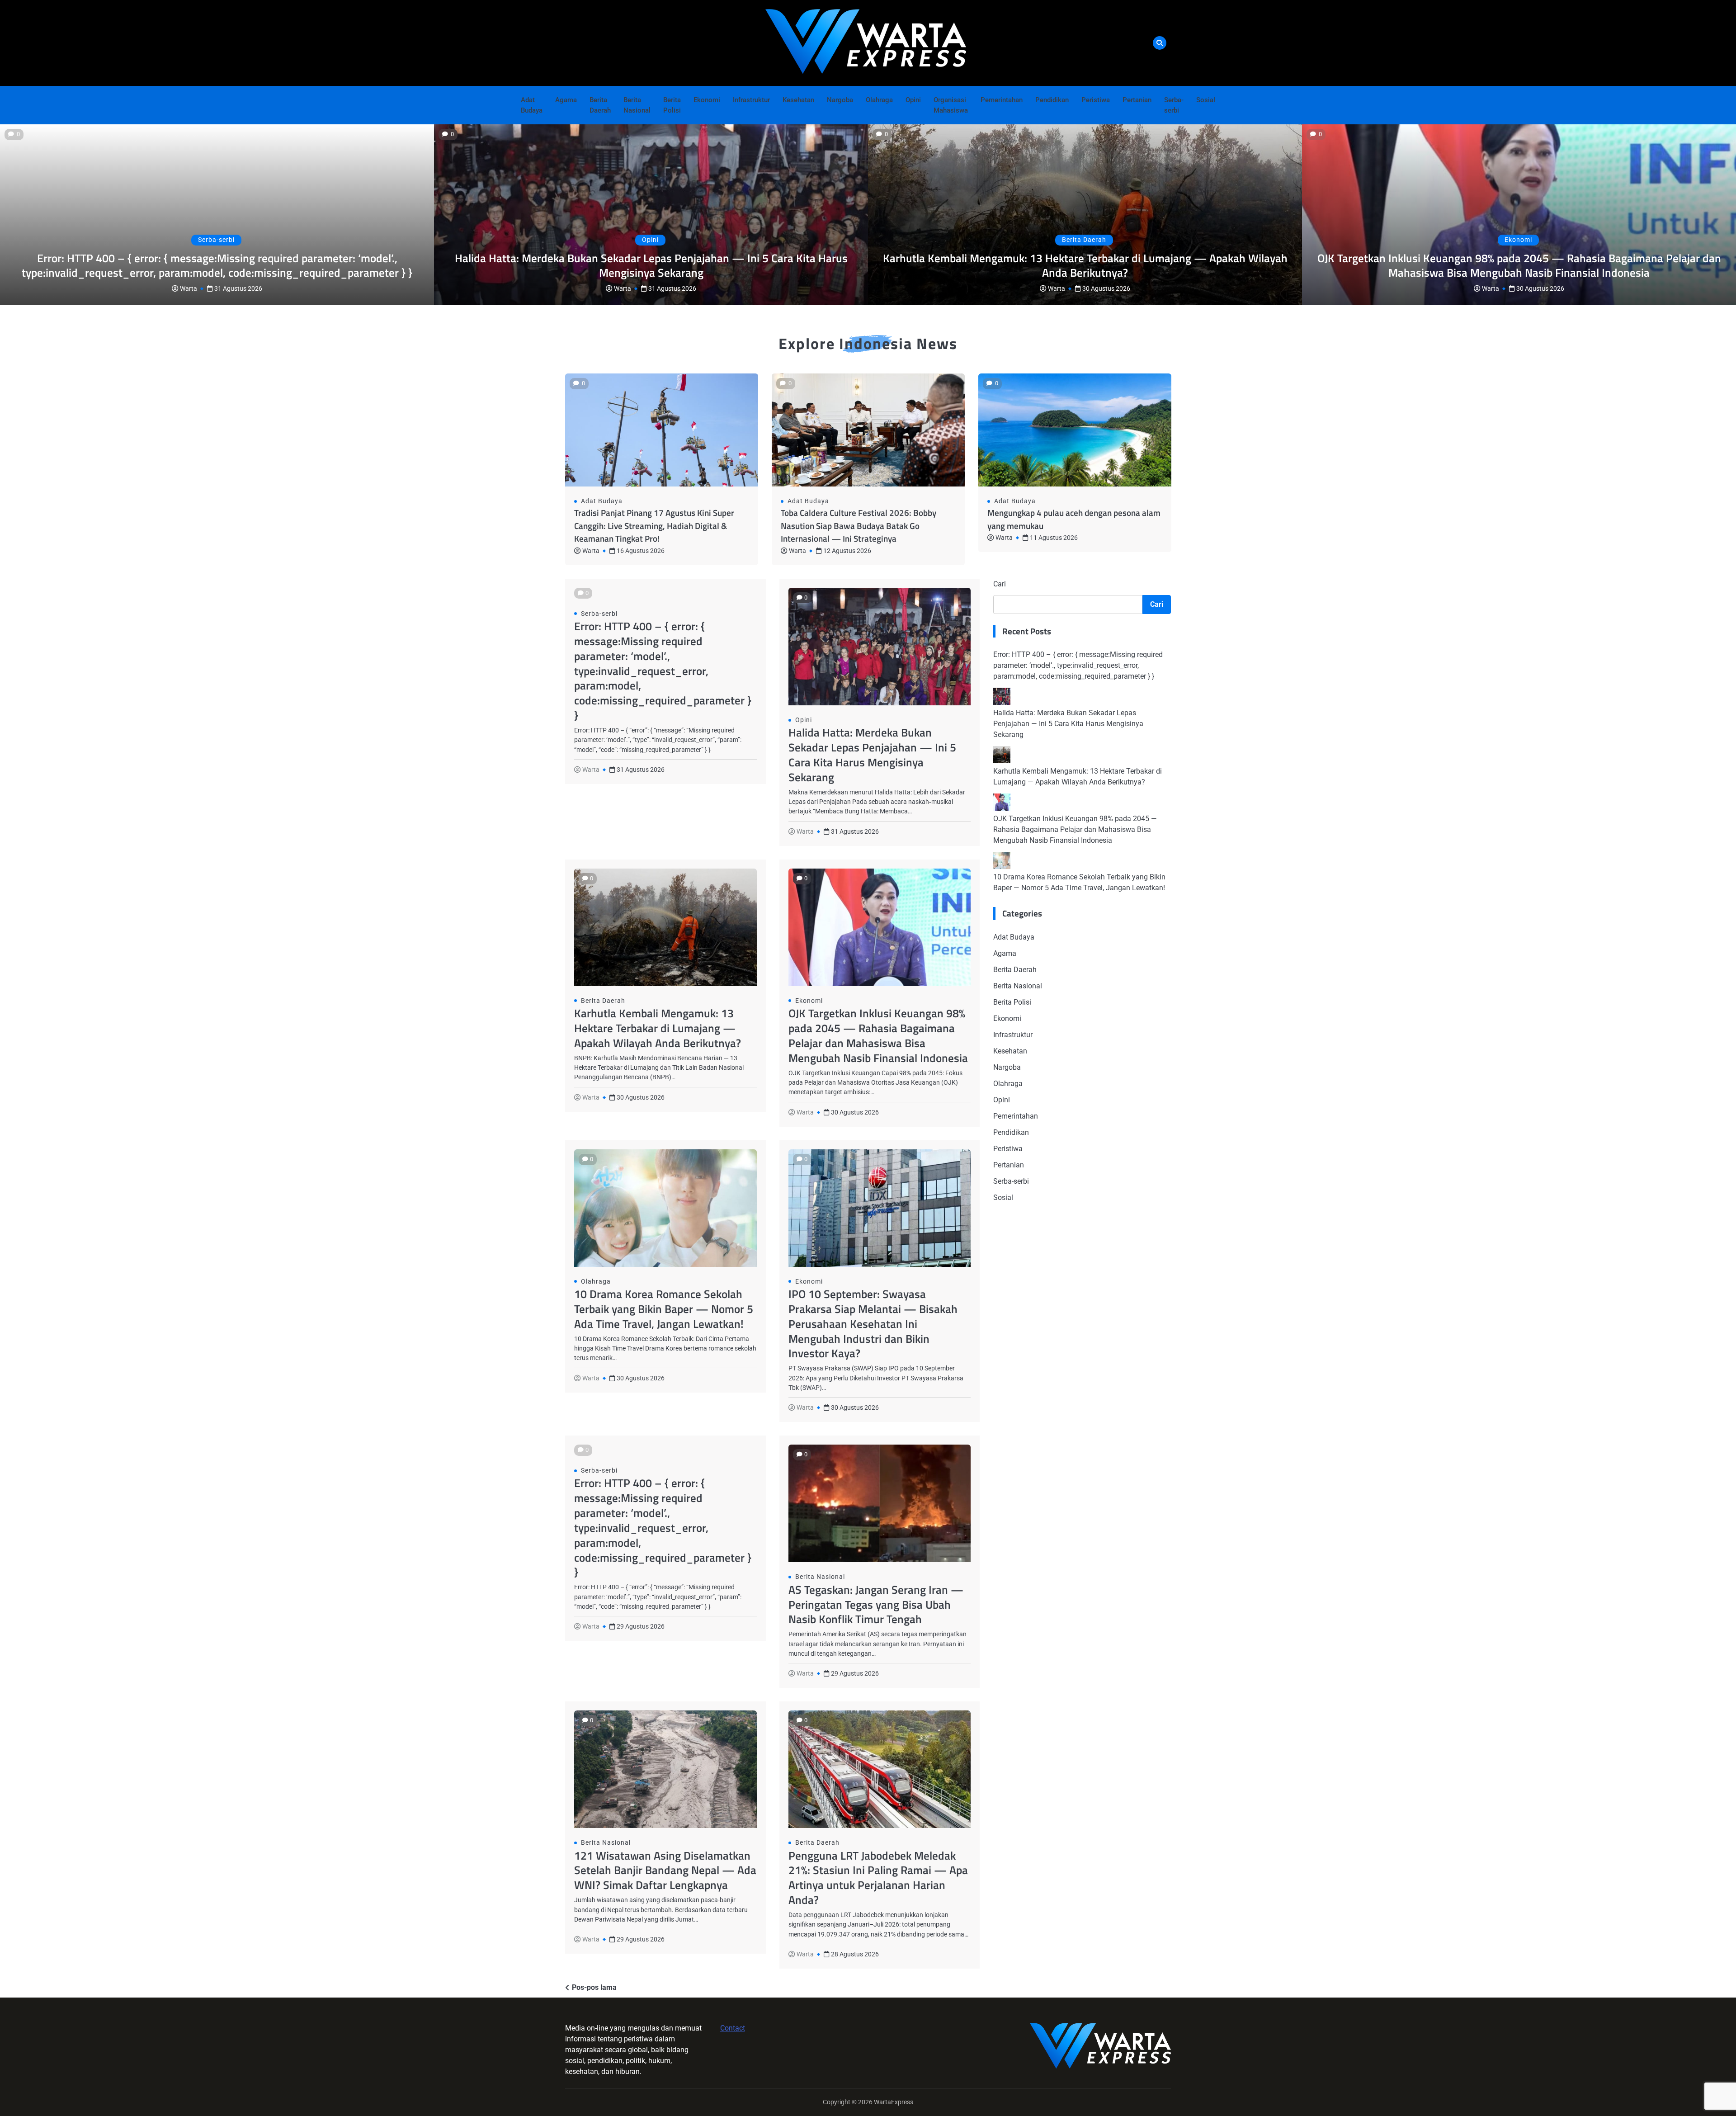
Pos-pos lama (594, 1987)
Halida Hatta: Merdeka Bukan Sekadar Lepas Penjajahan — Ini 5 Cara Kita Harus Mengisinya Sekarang (651, 265)
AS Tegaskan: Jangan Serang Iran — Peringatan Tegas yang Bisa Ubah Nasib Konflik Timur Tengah (876, 1604)
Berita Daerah (600, 105)
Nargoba (840, 100)
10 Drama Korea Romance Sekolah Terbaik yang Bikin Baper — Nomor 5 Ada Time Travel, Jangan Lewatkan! (664, 1309)
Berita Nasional (637, 105)
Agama (566, 100)
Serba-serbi (1174, 105)
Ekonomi (707, 100)
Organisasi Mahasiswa (951, 105)
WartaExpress (894, 2102)
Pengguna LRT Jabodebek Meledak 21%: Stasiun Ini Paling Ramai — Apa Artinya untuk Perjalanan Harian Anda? (878, 1878)
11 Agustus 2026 (1054, 538)
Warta (189, 288)
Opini (913, 100)
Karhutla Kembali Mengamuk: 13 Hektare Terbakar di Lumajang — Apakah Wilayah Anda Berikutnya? (1085, 265)
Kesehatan (798, 100)
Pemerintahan (1002, 100)
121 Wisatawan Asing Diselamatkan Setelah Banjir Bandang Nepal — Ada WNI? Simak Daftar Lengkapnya (665, 1870)
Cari (1000, 584)
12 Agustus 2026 (847, 551)
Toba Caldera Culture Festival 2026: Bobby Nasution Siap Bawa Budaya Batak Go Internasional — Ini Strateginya (859, 525)
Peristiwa (1096, 100)
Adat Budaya (532, 105)
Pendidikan (1052, 100)
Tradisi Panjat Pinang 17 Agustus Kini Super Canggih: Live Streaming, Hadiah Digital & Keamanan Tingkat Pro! (654, 525)
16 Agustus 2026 (641, 551)
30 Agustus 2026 (1106, 288)
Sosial (1206, 100)
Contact (733, 2028)
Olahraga (879, 100)
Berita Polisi (672, 105)
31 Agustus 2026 (238, 288)
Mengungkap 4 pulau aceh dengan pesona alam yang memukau (1074, 519)
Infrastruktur (751, 100)
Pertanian (1137, 100)
